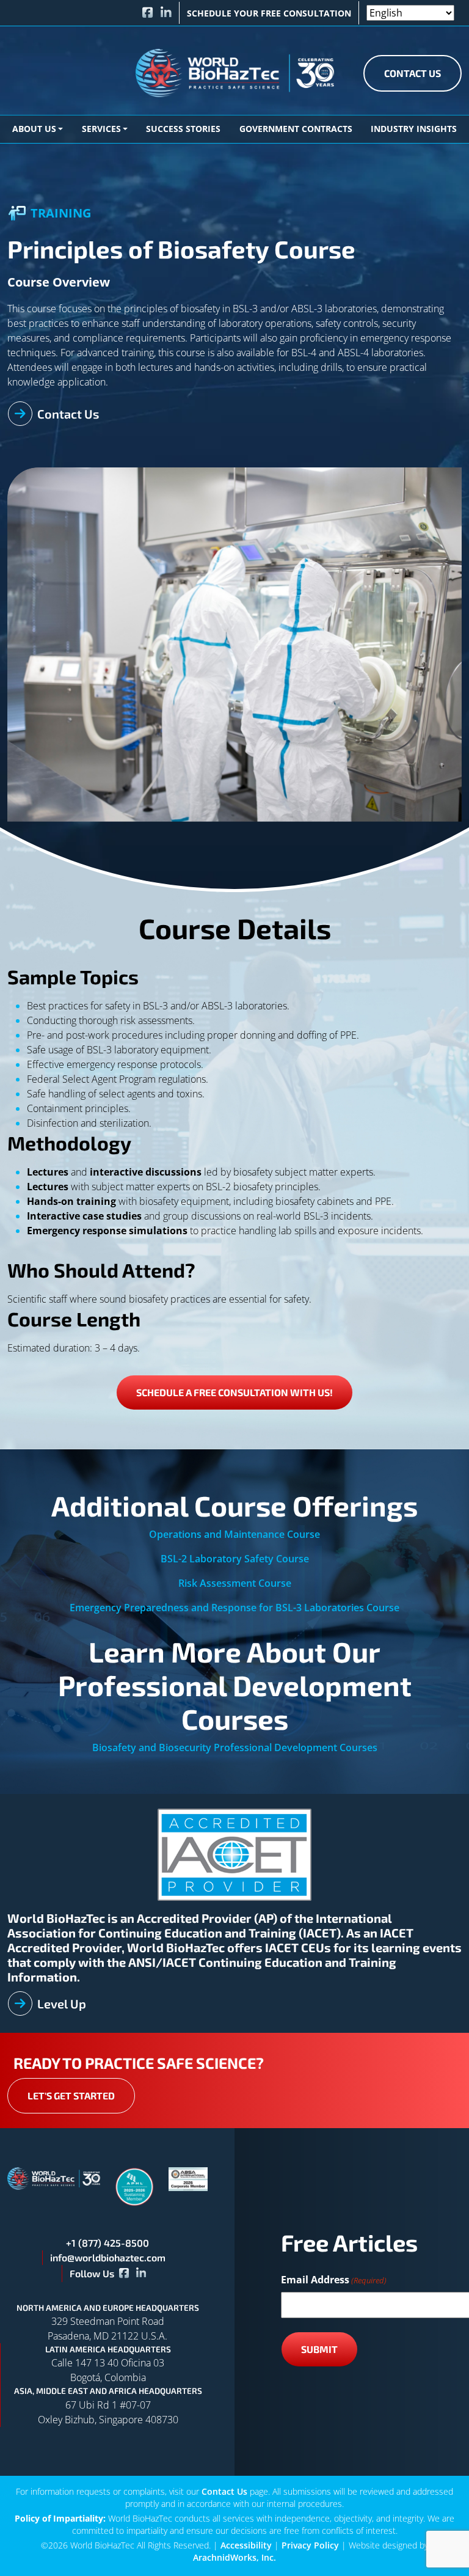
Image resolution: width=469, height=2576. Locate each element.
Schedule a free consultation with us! (234, 1392)
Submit (319, 2349)
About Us (34, 129)
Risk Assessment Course (235, 1583)
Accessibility (246, 2545)
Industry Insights (414, 129)
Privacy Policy (310, 2545)
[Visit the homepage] (54, 2178)
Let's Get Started (71, 2095)
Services (101, 129)
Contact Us (413, 73)
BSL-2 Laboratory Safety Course (235, 1559)
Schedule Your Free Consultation (269, 13)
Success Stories (183, 129)
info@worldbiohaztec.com (108, 2257)
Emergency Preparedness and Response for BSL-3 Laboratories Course (234, 1608)
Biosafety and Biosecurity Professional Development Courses (235, 1747)
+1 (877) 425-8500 (107, 2243)
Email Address (334, 2280)
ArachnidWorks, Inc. (234, 2557)
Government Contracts (296, 129)
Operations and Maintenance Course (234, 1534)
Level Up (62, 2003)
